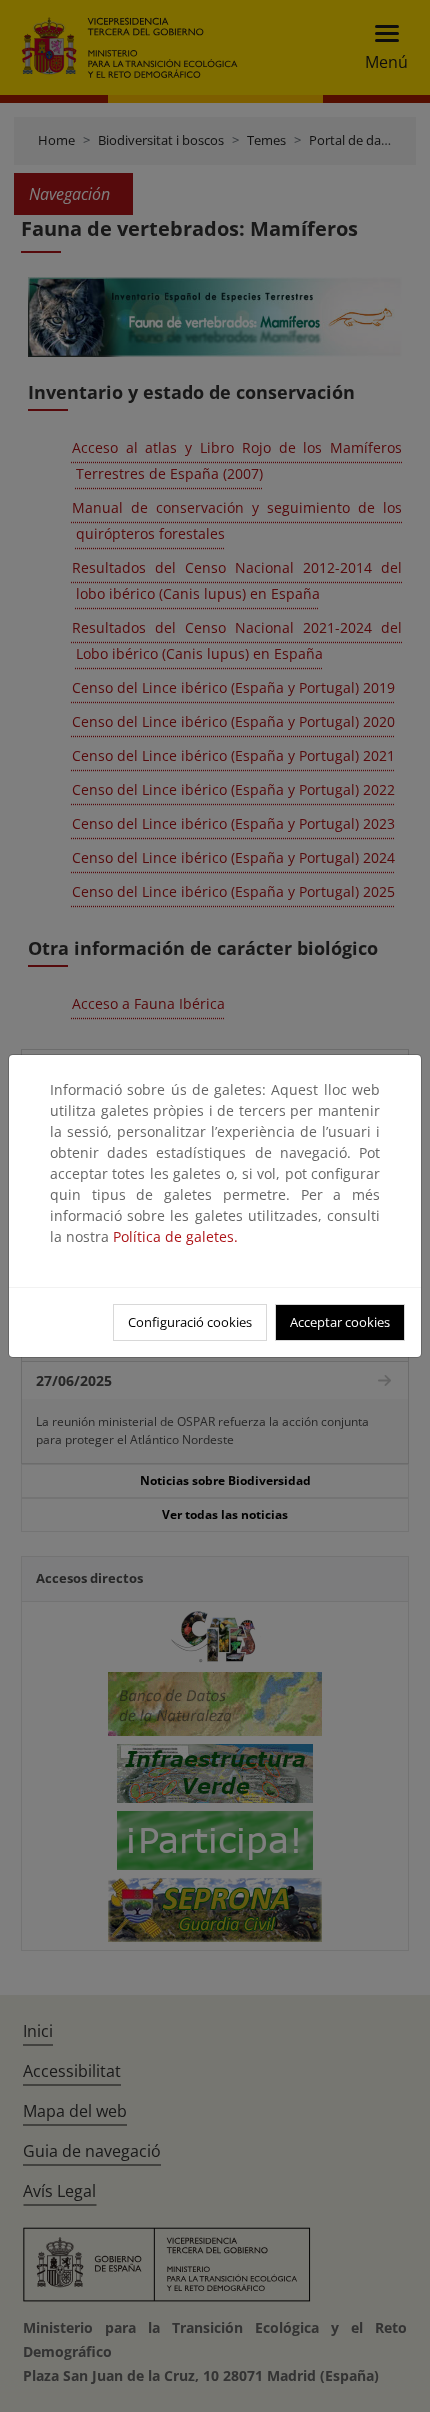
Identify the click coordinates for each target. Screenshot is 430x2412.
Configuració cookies (190, 1322)
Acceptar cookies (340, 1322)
